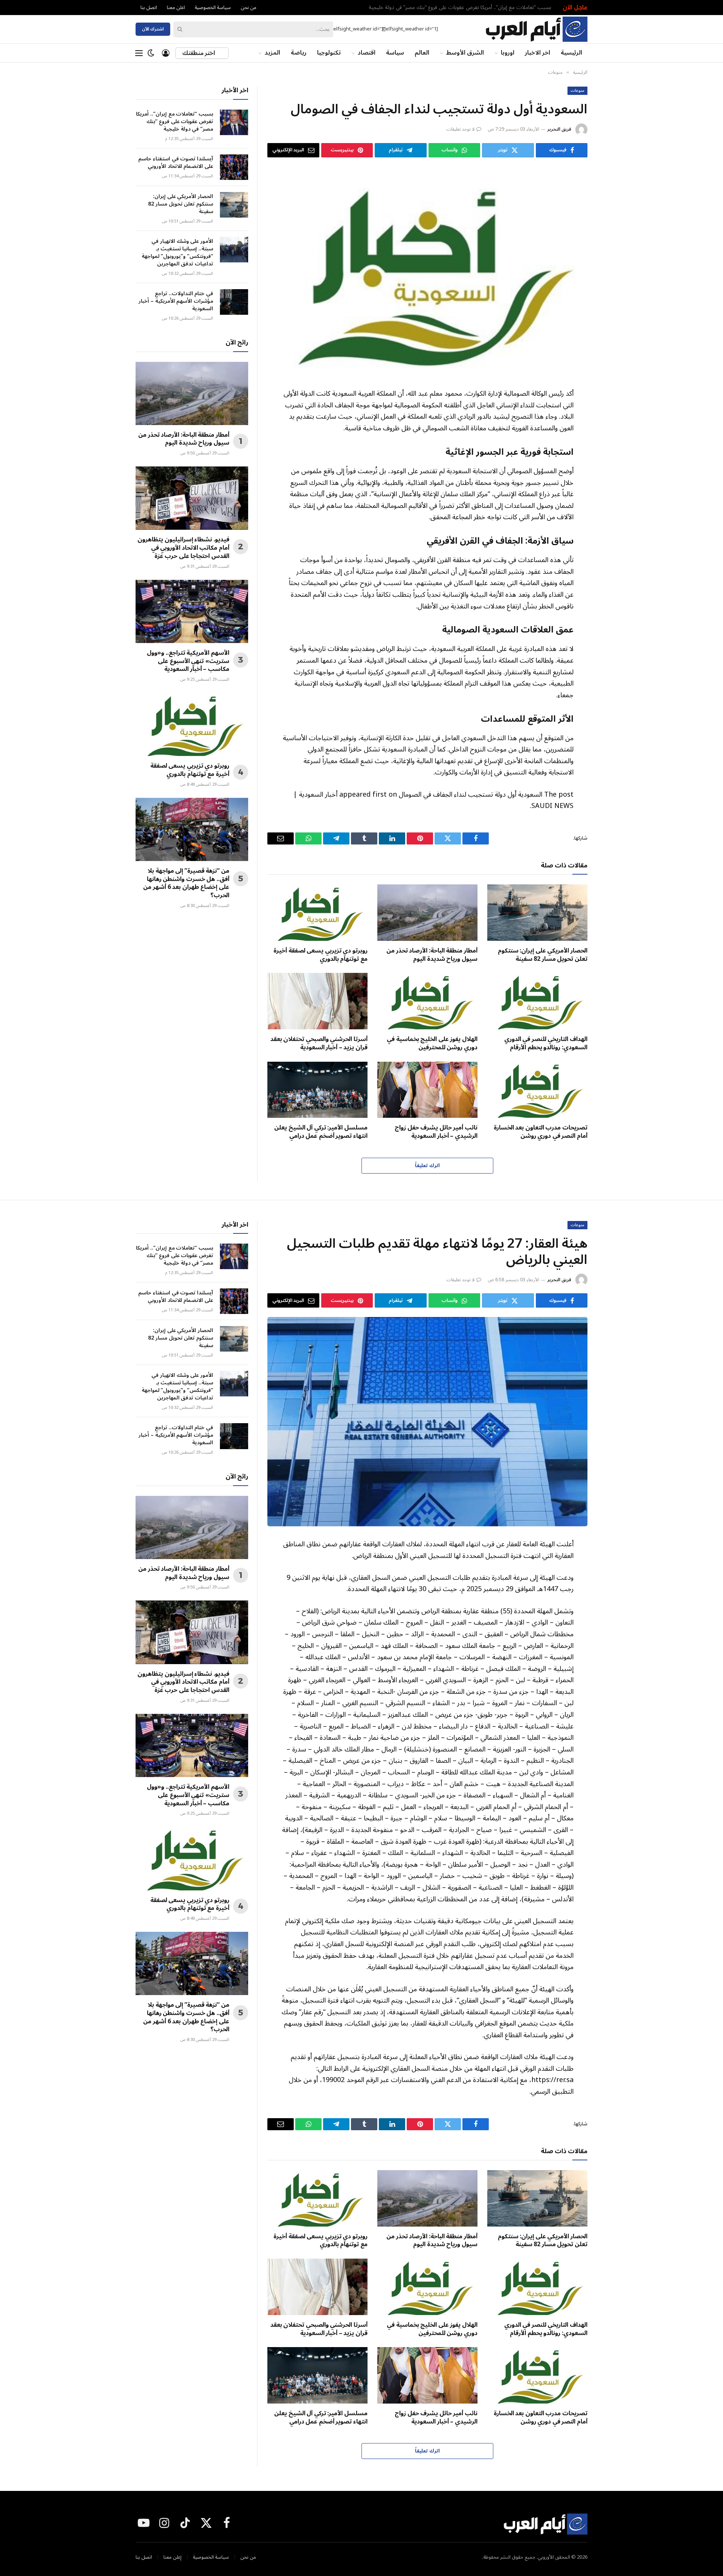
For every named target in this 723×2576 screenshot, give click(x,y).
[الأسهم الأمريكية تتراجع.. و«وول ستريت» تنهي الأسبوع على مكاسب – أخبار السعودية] (192, 611)
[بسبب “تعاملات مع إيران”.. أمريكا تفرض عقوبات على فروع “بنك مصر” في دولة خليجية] (234, 122)
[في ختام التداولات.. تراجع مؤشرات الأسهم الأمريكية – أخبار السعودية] (234, 302)
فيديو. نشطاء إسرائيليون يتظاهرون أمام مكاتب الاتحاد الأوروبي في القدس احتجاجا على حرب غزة (183, 548)
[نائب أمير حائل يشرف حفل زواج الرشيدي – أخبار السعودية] (427, 1090)
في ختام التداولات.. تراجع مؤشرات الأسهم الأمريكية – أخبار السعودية (176, 301)
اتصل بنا (149, 8)
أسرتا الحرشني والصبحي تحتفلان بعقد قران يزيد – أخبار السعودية (319, 1044)
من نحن (249, 8)
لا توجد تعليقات (461, 129)
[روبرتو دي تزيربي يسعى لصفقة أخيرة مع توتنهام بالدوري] (317, 913)
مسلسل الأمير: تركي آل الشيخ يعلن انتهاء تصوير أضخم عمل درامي (321, 1132)
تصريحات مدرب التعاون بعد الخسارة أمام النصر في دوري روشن (541, 1132)
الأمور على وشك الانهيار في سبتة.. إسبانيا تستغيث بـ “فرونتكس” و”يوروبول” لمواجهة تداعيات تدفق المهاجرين (177, 253)
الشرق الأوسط (465, 53)
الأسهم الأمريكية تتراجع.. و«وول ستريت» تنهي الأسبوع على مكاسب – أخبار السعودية (188, 661)
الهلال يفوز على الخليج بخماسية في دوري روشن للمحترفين (432, 1044)
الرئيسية (571, 53)
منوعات (577, 91)
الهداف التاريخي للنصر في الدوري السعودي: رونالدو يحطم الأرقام (546, 1044)
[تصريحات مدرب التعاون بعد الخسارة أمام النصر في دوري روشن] (537, 1090)
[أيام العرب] (536, 29)
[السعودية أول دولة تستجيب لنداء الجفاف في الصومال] (427, 271)
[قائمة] (139, 53)
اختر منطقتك (199, 53)
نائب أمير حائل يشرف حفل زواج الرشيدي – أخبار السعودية (436, 1132)
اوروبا (508, 53)
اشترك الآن (153, 29)
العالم (422, 53)
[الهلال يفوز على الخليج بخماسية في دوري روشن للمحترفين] (427, 1001)
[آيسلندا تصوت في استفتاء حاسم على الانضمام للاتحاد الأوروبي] (234, 167)
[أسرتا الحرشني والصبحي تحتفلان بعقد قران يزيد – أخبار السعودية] (317, 1001)
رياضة (299, 53)
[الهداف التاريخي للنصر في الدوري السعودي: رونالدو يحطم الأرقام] (537, 1001)
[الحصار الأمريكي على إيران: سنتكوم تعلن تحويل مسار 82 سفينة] (537, 913)
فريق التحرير (559, 129)
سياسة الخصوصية (213, 8)
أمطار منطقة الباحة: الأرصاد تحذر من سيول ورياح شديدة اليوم (432, 955)
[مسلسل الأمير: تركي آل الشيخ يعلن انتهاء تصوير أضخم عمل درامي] (317, 1090)
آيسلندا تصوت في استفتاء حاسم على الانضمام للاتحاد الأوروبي (176, 163)
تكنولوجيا (329, 53)
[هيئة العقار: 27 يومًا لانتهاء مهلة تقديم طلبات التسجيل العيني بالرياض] (427, 1422)
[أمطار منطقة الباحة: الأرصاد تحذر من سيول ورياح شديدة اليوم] (427, 913)
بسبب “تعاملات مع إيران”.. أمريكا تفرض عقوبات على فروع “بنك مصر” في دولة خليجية (460, 8)
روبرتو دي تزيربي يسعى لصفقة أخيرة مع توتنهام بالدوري (320, 955)
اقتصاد (367, 53)
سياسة (395, 53)
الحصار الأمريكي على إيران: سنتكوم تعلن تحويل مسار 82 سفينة (543, 955)
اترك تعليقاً (427, 1166)
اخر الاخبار (538, 53)
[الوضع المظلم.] (151, 53)
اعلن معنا (176, 8)
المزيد (272, 53)
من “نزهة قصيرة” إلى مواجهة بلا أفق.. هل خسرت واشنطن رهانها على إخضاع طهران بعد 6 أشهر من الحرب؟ (186, 883)
